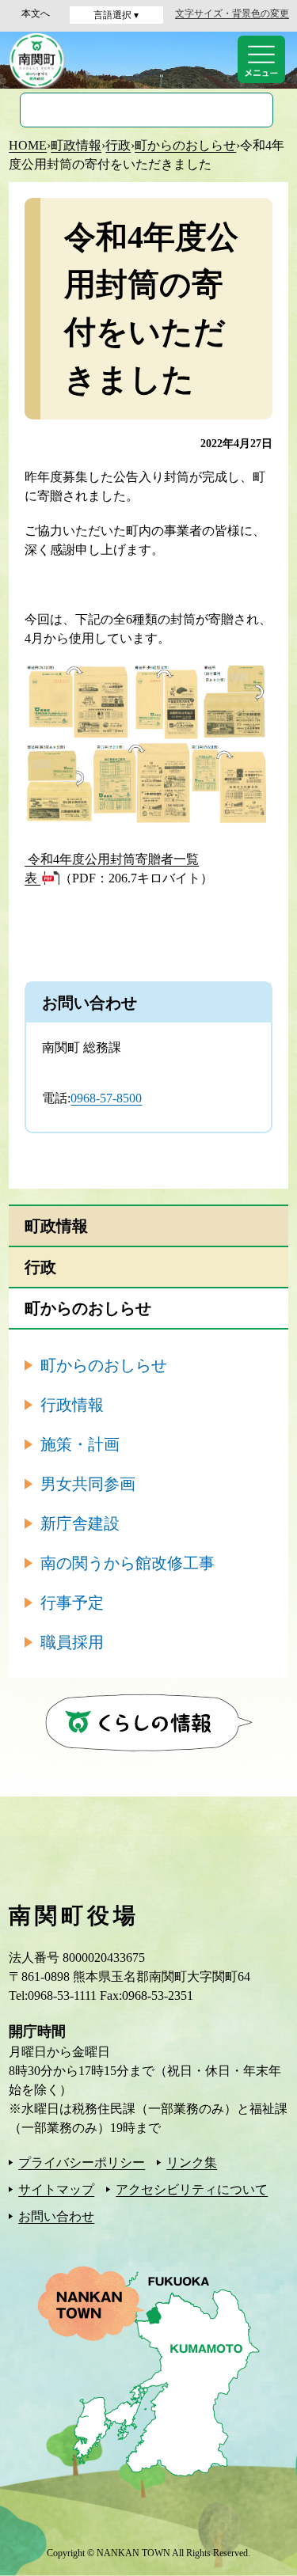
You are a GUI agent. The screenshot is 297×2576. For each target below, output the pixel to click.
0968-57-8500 (106, 1098)
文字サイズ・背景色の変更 (232, 13)
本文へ (36, 13)
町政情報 (76, 145)
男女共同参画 (88, 1484)
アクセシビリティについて (192, 2189)
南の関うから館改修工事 (128, 1563)
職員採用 (72, 1642)
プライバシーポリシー (82, 2162)
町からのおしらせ (185, 145)
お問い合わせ (56, 2216)
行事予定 (72, 1603)
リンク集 (192, 2162)
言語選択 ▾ (116, 15)
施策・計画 (80, 1444)
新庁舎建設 (80, 1523)
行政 (118, 145)
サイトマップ (56, 2189)
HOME (28, 145)
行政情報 (72, 1405)
